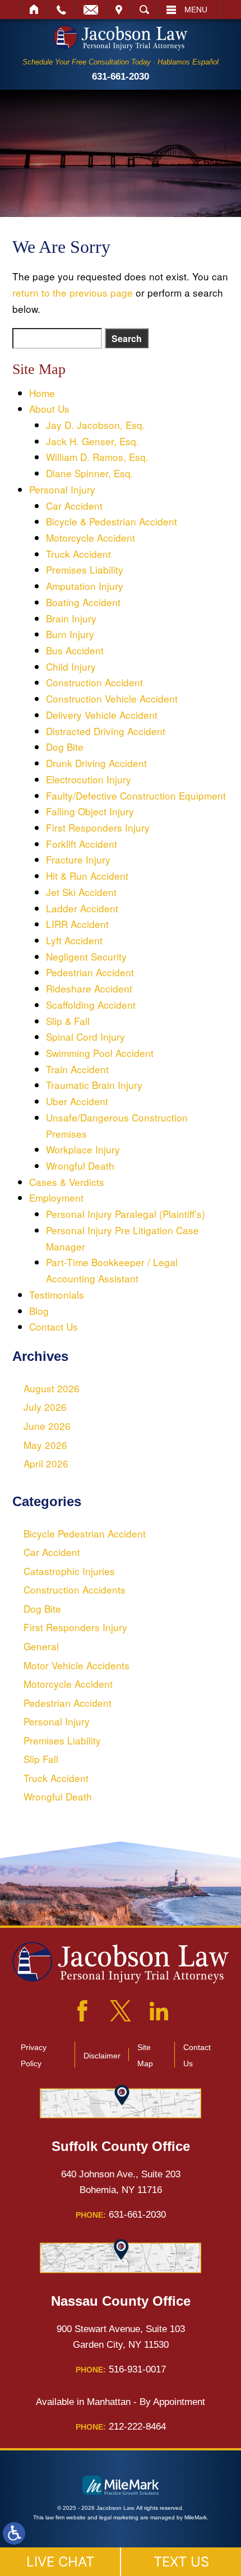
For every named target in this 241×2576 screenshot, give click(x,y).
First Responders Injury (98, 827)
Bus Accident (75, 650)
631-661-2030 (121, 76)
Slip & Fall (68, 1021)
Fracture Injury (78, 859)
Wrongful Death (80, 1165)
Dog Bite (65, 747)
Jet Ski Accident (81, 892)
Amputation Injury (85, 586)
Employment (56, 1197)
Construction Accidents (75, 1589)
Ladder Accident (82, 908)
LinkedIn (159, 2011)
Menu (196, 10)
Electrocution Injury (89, 779)
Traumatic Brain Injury (94, 1085)
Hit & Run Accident (87, 876)
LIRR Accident (77, 924)
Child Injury (71, 666)
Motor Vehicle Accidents (77, 1665)
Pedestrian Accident (90, 972)
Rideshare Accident (89, 988)
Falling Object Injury (90, 811)
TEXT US (181, 2562)
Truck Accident (78, 554)
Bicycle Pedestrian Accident (85, 1533)
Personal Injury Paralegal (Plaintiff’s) (126, 1214)
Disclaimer (102, 2056)
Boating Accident (83, 602)
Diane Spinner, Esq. (90, 473)
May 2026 (45, 1445)
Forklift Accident (82, 844)
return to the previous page (73, 292)
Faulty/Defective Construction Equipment (136, 795)
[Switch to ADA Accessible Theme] (14, 2533)
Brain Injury (71, 618)
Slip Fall (41, 1759)
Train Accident (77, 1069)
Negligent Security (86, 956)
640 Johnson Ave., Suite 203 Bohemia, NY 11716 (121, 2182)
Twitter (121, 2011)
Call (61, 10)
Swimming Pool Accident (100, 1053)
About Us (49, 408)
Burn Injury (70, 634)
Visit (119, 10)
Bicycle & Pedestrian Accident (112, 521)
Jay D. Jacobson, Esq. (96, 425)
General (41, 1646)
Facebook (82, 2011)
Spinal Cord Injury (85, 1037)
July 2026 (45, 1407)
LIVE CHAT (60, 2562)
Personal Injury (62, 489)
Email (91, 10)
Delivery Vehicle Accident (102, 715)
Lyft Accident (74, 940)
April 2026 (46, 1463)
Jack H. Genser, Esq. (92, 441)
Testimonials (57, 1294)
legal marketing (119, 2517)
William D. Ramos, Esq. (97, 457)
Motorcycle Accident (91, 537)
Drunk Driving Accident (96, 763)
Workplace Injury (83, 1149)
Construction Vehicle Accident (112, 698)
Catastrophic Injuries (69, 1571)
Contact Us (54, 1326)
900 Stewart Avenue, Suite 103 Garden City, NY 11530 (121, 2337)
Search (144, 10)
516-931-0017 (121, 2369)
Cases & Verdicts (67, 1182)
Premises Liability (85, 569)
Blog (39, 1311)
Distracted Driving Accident (106, 731)
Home (34, 10)
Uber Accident (77, 1101)
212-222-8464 (121, 2426)
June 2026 (47, 1426)
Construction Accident (94, 682)
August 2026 (52, 1388)
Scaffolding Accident (91, 1005)
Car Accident (74, 505)
